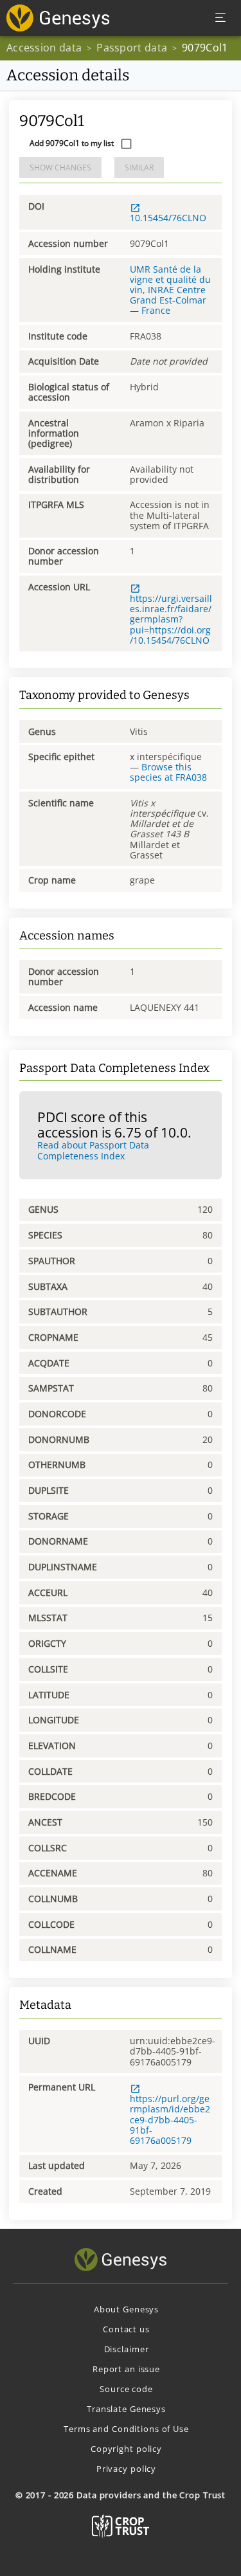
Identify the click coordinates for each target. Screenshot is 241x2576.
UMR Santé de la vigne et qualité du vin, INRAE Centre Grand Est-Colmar (170, 285)
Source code (126, 2389)
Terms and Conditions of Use (126, 2429)
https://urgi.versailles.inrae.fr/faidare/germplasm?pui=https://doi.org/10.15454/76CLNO (171, 619)
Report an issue (126, 2369)
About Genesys (126, 2309)
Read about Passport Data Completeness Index (93, 1150)
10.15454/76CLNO (168, 218)
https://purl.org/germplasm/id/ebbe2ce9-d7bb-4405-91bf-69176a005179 (170, 2119)
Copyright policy (126, 2449)
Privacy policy (126, 2469)
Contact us (126, 2329)
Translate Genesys (126, 2409)
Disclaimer (127, 2349)
